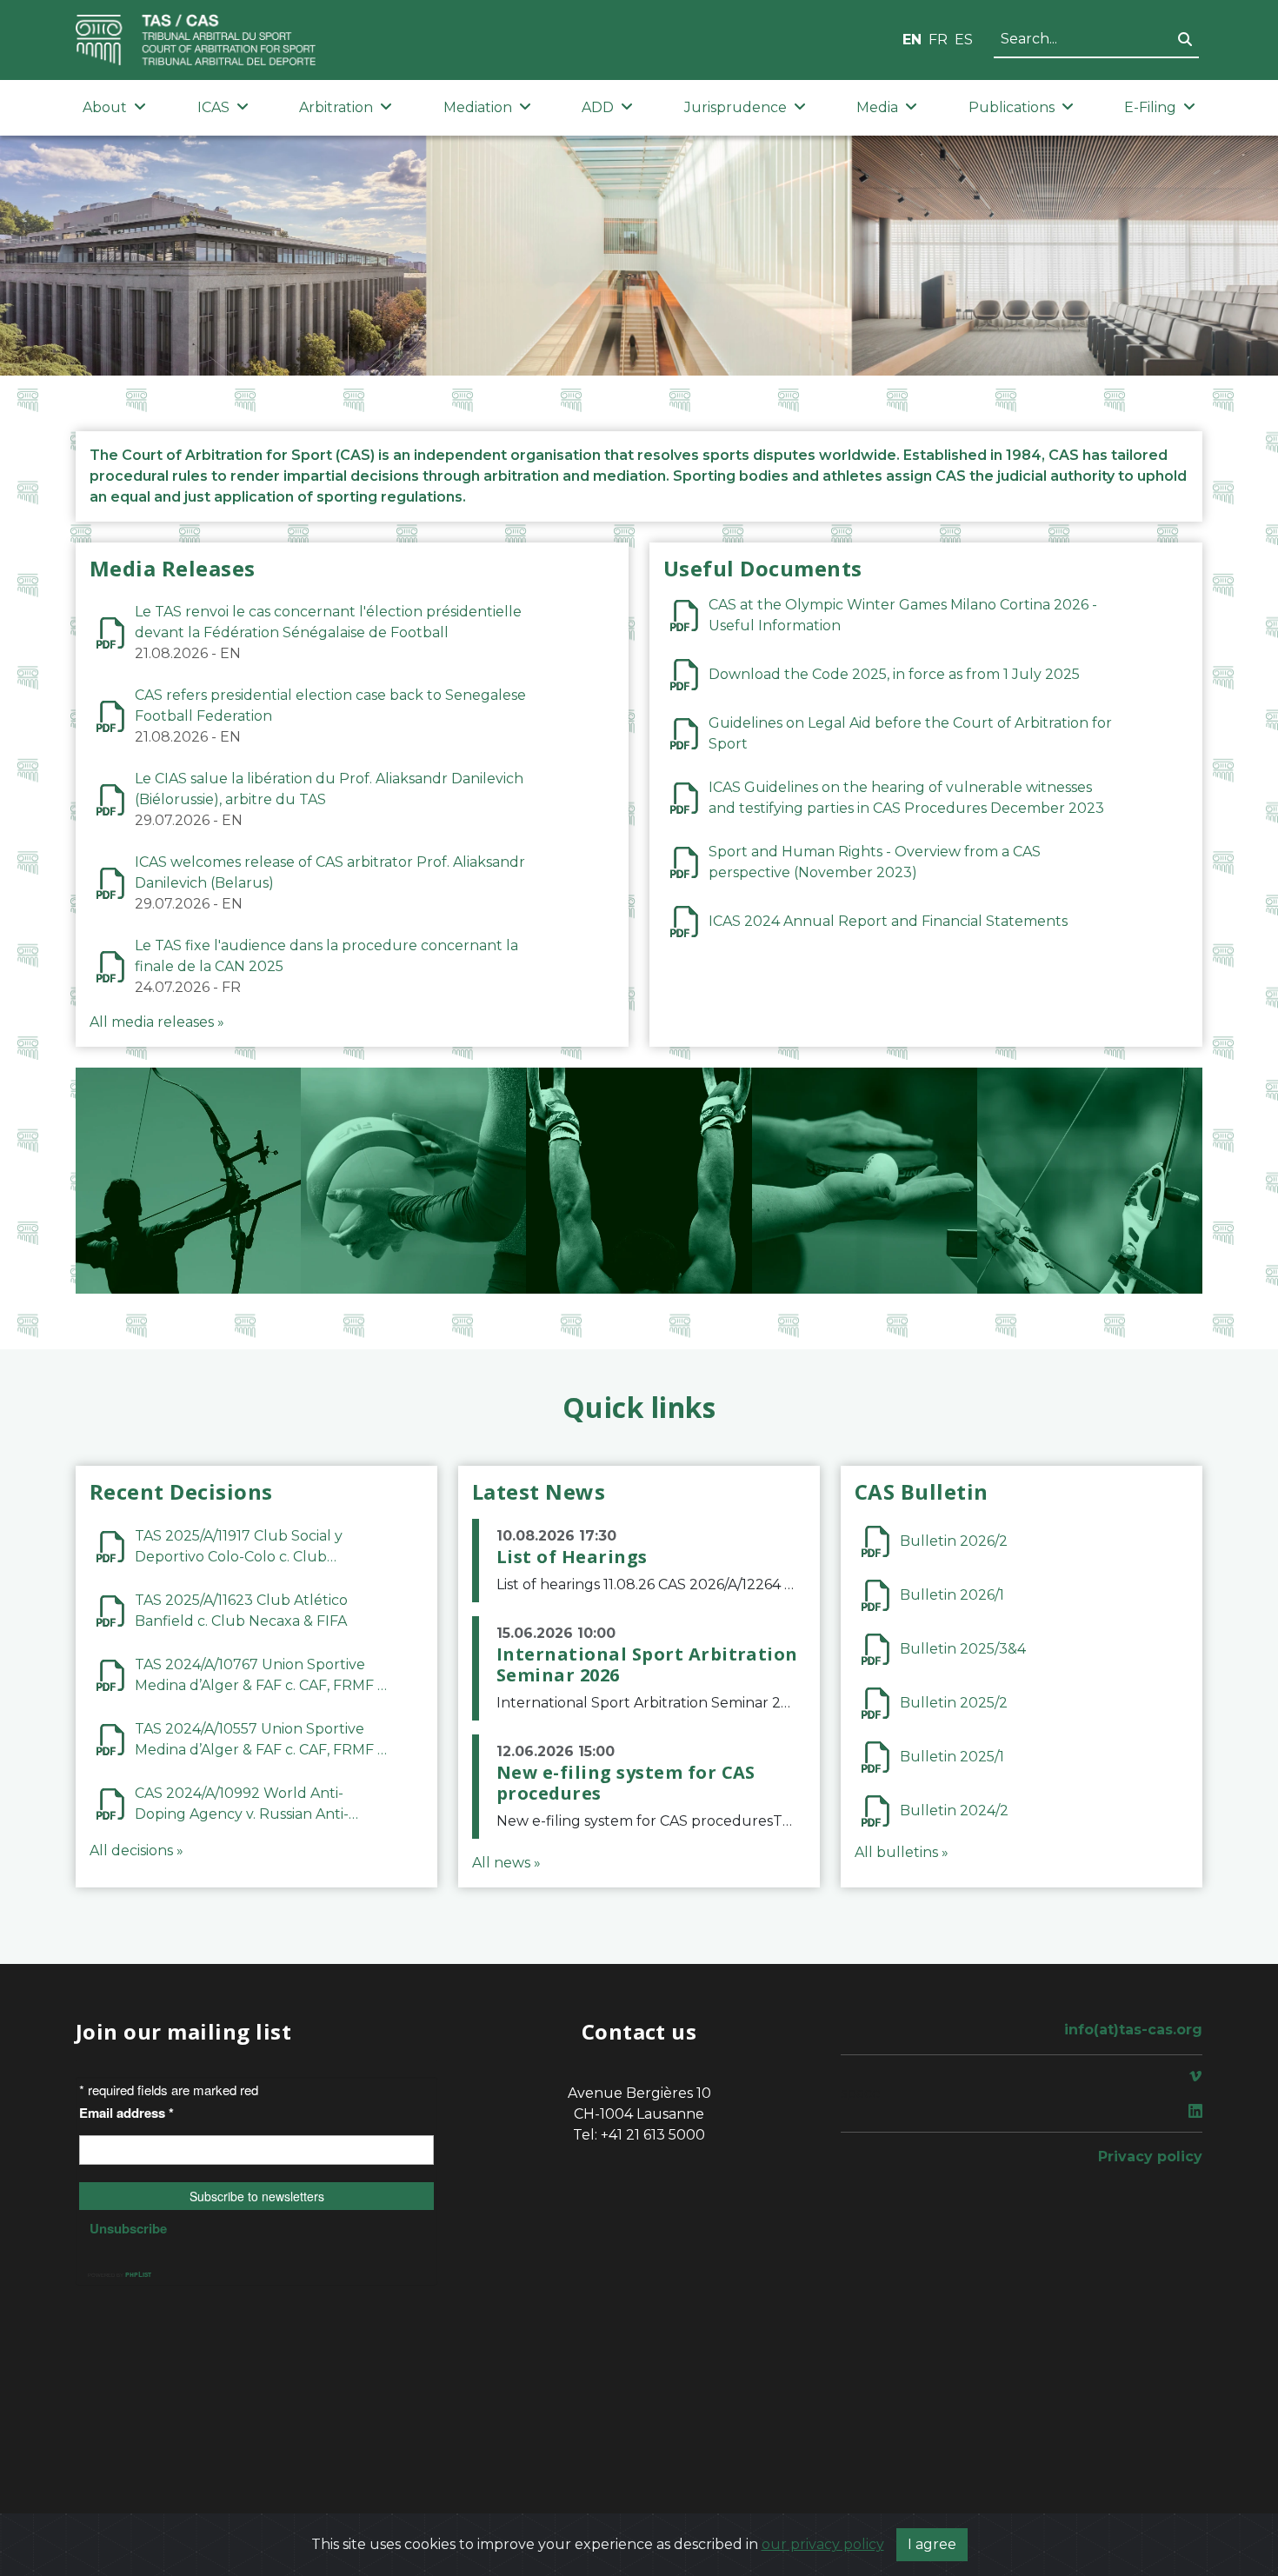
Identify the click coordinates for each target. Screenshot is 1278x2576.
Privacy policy (1150, 2157)
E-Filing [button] (1150, 107)
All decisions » (136, 1850)
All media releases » (157, 1022)
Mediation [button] (478, 107)
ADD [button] (598, 107)
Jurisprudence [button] (736, 107)
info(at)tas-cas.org (1133, 2030)
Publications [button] (1012, 107)
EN (912, 40)
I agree (932, 2544)
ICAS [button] (213, 107)
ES (964, 40)
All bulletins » (902, 1852)
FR (938, 40)
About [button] (105, 107)
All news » (506, 1863)
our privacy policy (823, 2544)
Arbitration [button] (336, 107)
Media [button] (877, 107)
